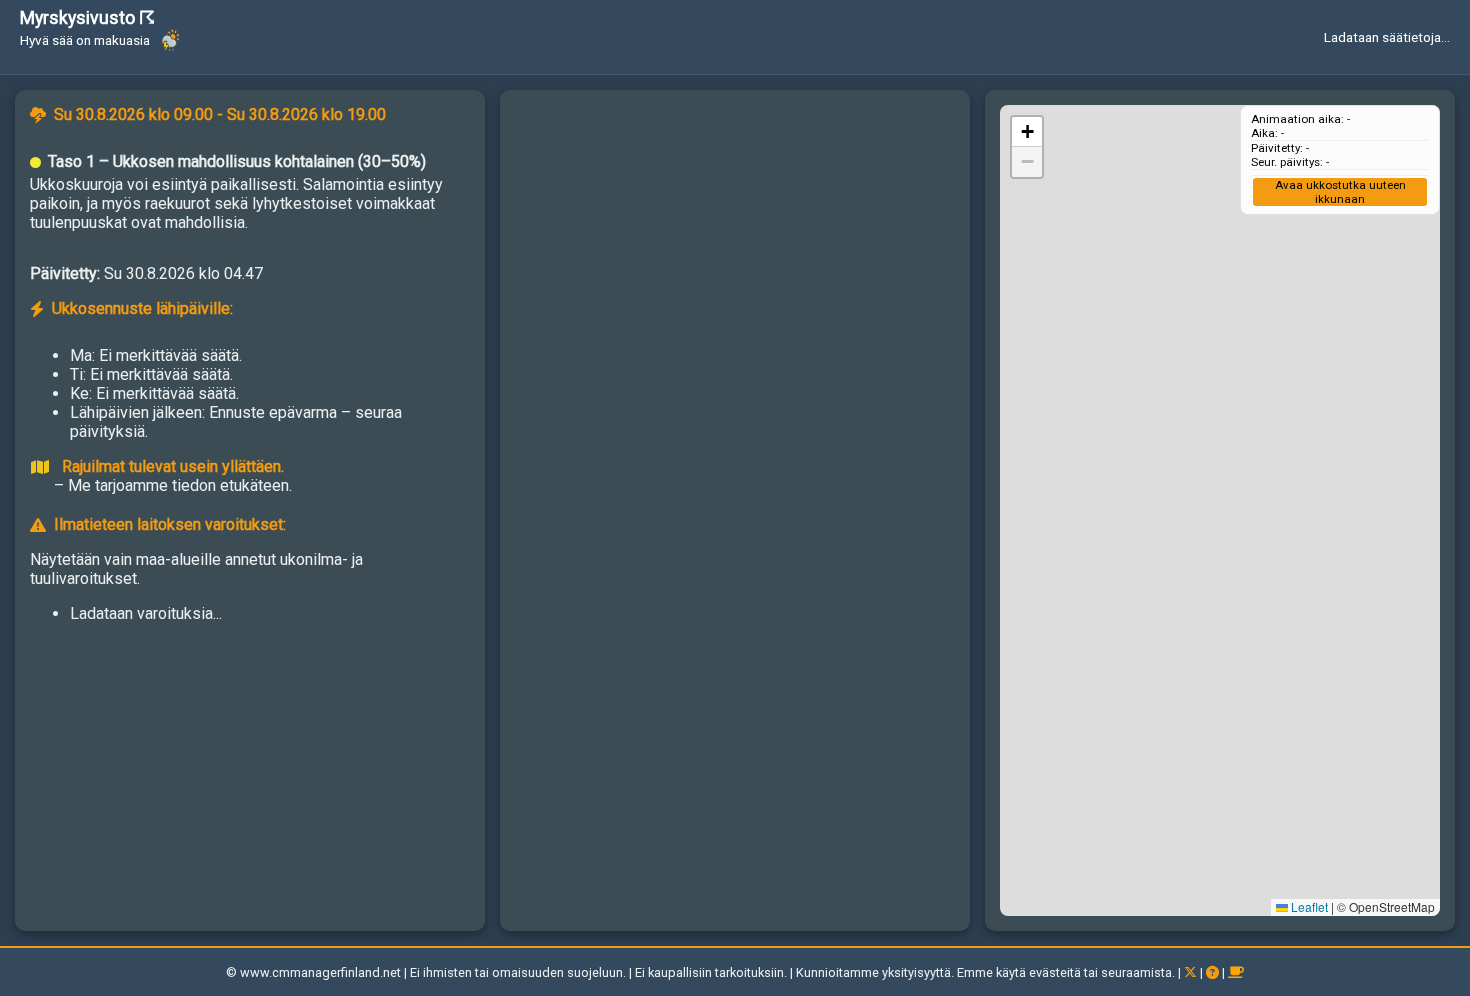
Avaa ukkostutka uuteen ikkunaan (1340, 192)
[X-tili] (1192, 972)
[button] (1027, 132)
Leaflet (1308, 906)
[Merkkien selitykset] (1214, 972)
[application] (1220, 510)
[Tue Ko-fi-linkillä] (1236, 972)
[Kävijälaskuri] (75, 972)
